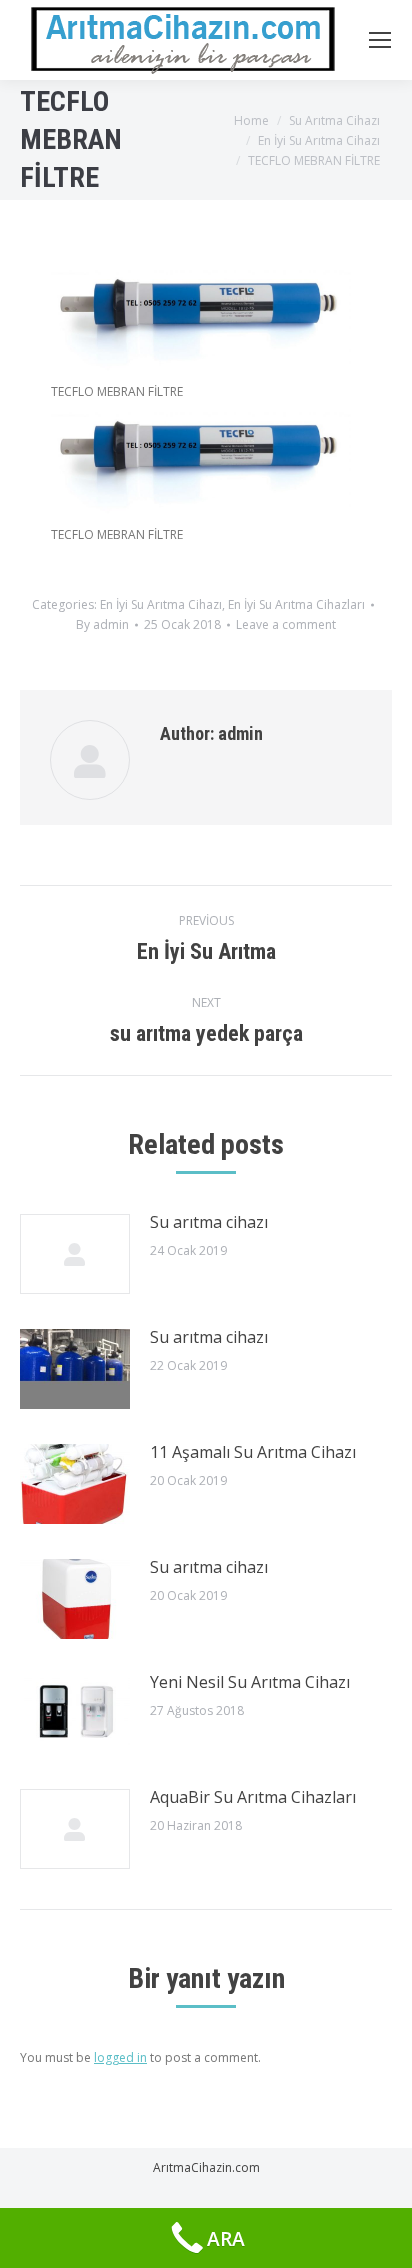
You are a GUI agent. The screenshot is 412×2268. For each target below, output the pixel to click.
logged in (120, 2057)
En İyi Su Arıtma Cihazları (296, 604)
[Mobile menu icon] (380, 40)
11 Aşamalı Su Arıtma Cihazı (253, 1452)
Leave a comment (286, 624)
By (102, 624)
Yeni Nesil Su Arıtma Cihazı (250, 1682)
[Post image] (75, 1254)
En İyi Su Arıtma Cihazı (161, 604)
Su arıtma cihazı (209, 1222)
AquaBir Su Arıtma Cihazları (253, 1797)
